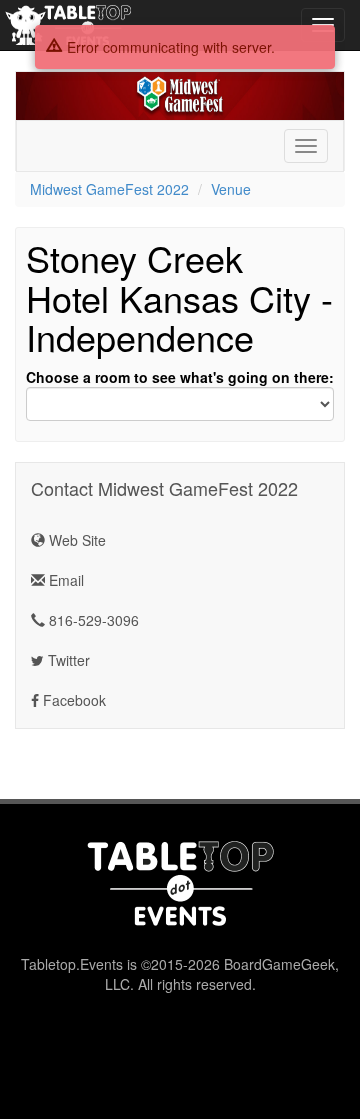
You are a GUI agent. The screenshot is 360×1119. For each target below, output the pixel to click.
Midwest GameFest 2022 (109, 189)
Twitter (67, 660)
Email (64, 580)
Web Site (75, 540)
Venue (231, 189)
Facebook (72, 700)
